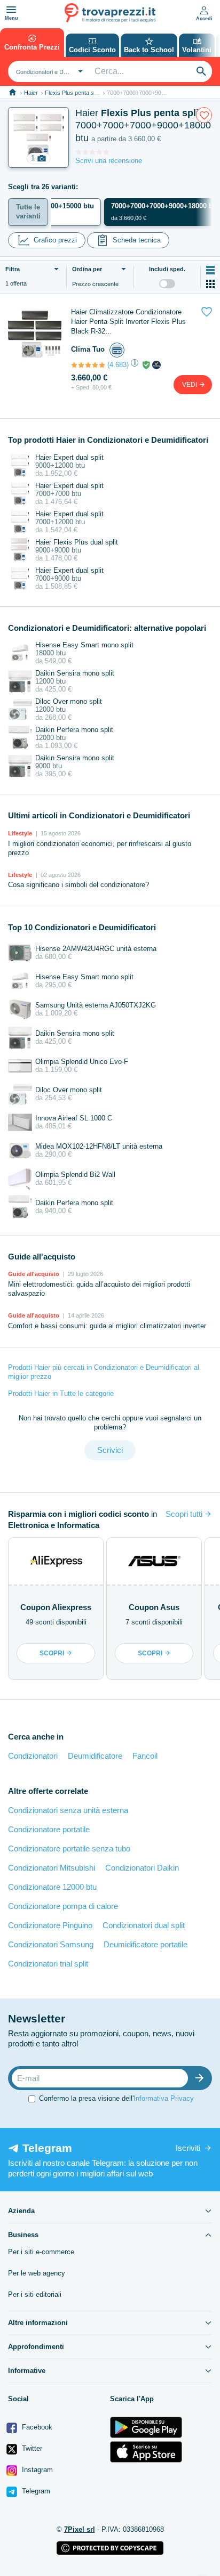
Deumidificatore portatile (146, 1944)
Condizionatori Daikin (142, 1868)
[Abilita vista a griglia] (210, 284)
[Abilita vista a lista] (210, 270)
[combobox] (48, 71)
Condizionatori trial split (48, 1964)
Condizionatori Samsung (51, 1944)
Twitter (31, 2448)
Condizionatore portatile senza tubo (69, 1848)
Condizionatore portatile (49, 1829)
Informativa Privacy (164, 2098)
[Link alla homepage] (13, 92)
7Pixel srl (80, 2529)
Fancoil (145, 1756)
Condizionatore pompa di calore (63, 1906)
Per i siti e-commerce (41, 2252)
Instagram (36, 2470)
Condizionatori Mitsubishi (52, 1868)
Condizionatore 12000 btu (52, 1887)
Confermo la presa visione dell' (116, 2098)
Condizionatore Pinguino (50, 1925)
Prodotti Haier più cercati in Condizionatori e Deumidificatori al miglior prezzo (104, 1372)
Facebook (36, 2427)
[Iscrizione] (202, 2078)
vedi (190, 385)
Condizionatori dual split (144, 1925)
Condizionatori (33, 1756)
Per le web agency (37, 2273)
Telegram (35, 2491)
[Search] (201, 71)
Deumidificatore (95, 1756)
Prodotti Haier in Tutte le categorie (61, 1393)
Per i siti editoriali (35, 2294)
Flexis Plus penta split (73, 93)
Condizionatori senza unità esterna (68, 1810)
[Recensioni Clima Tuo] (88, 365)
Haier (31, 93)
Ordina (87, 269)
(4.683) (118, 365)
